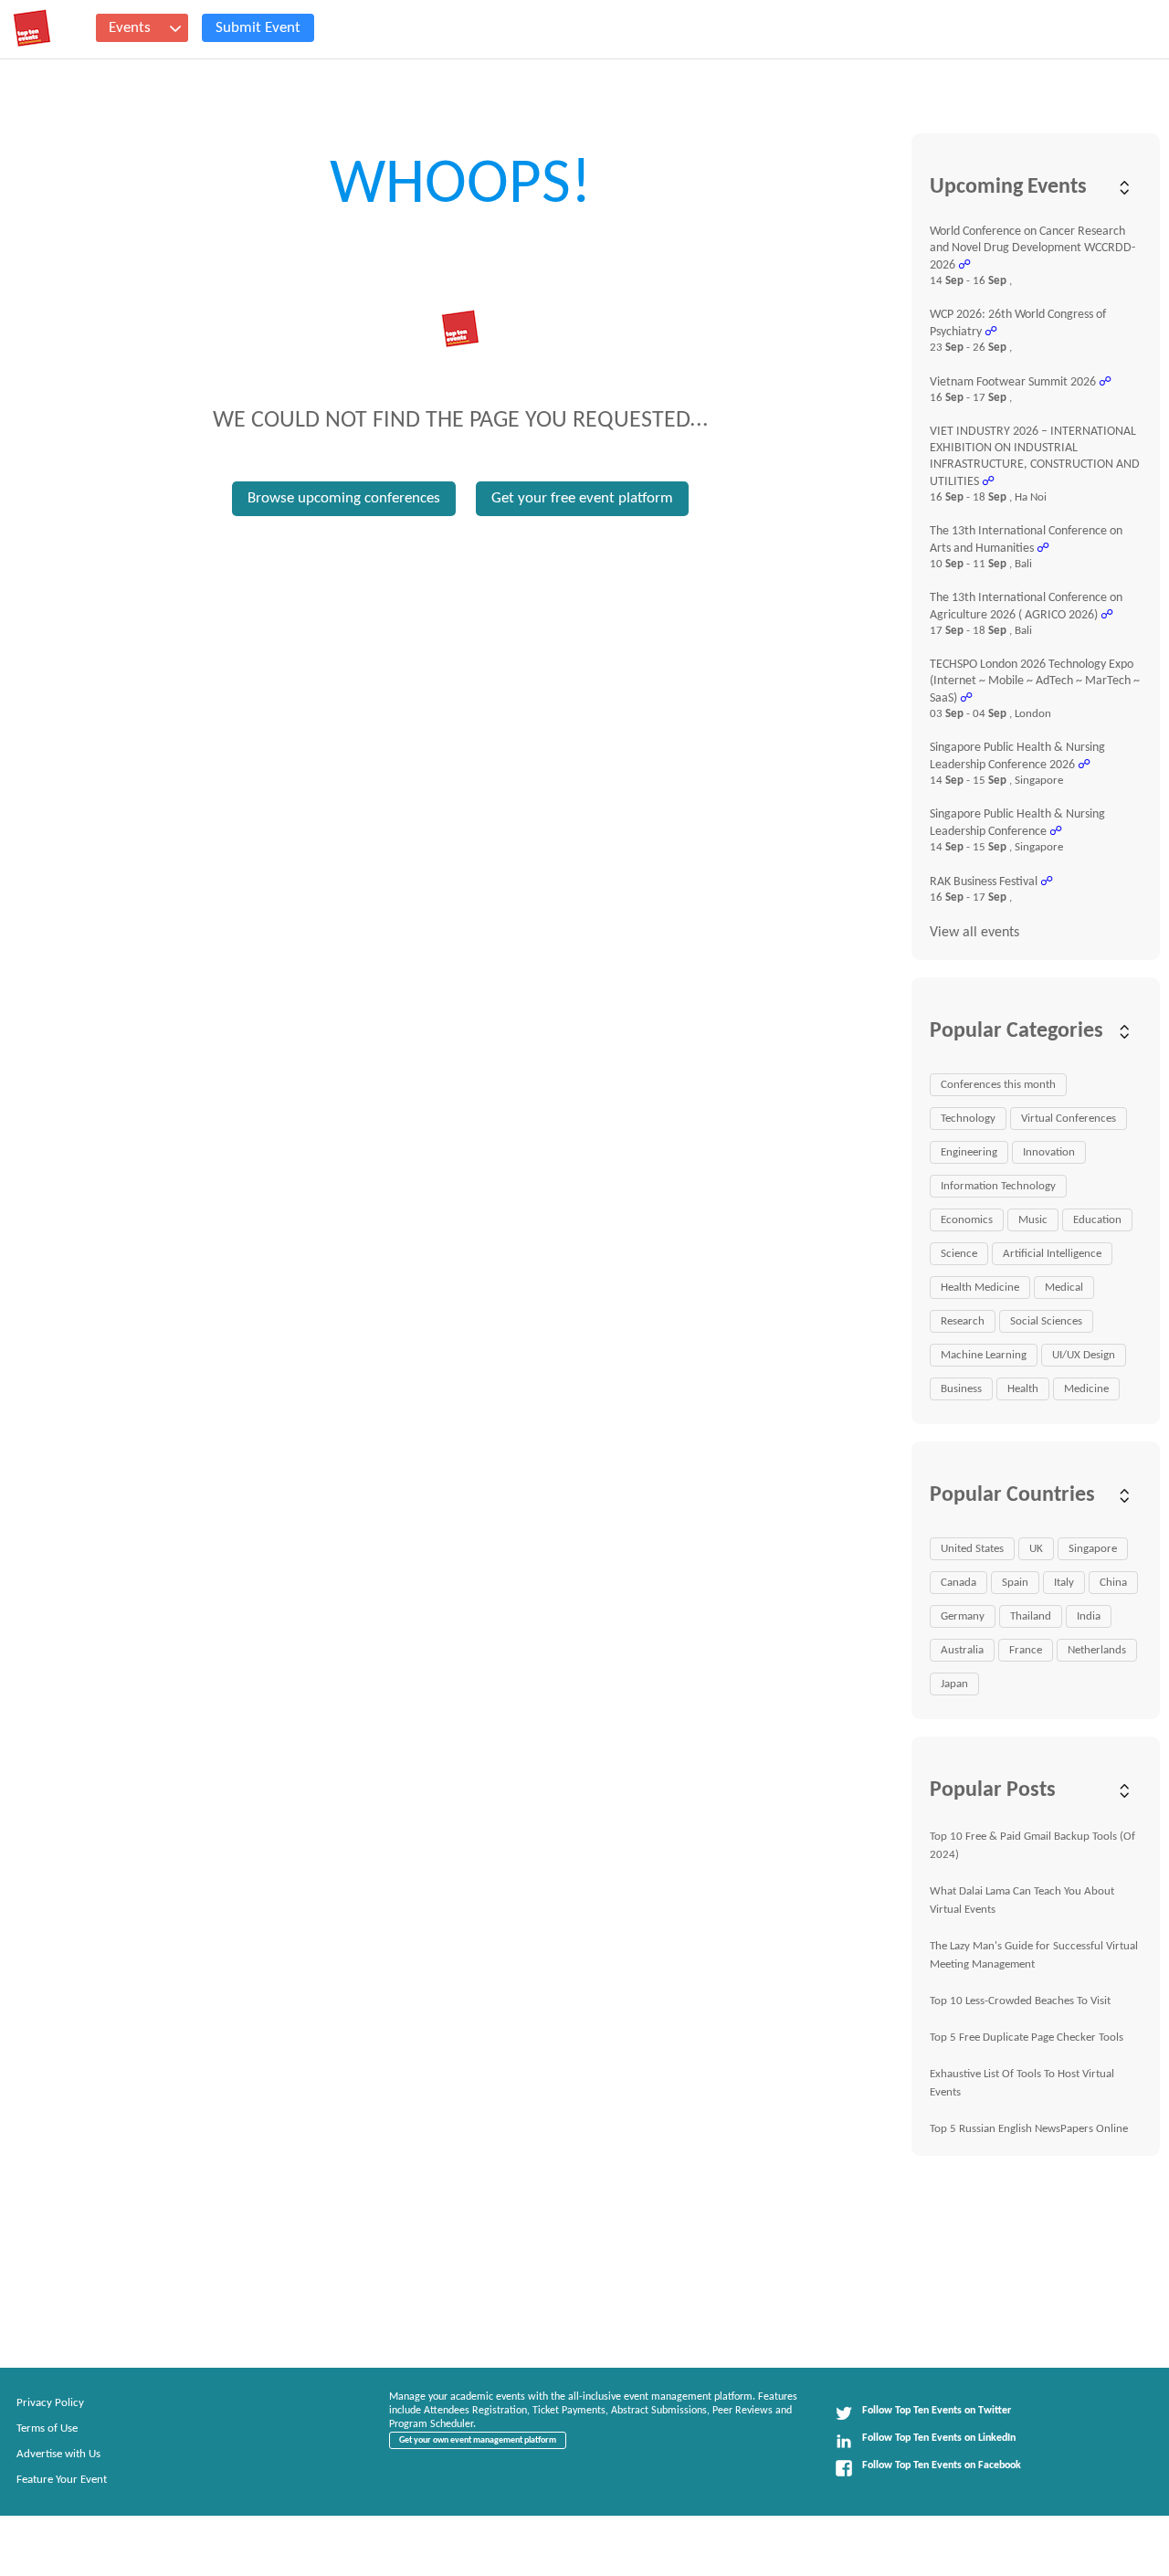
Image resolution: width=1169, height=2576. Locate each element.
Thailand (1031, 1616)
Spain (1015, 1583)
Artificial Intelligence (1052, 1254)
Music (1033, 1220)
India (1089, 1616)
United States (972, 1549)
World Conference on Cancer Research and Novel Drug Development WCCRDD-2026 (1032, 248)
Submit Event (258, 28)
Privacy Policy (50, 2403)
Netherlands (1097, 1650)
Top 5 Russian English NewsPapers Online (1029, 2129)
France (1026, 1650)
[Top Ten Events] (32, 28)
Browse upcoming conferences (344, 498)
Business (961, 1389)
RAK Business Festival (984, 882)
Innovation (1049, 1152)
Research (963, 1321)
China (1113, 1583)
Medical (1064, 1288)
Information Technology (998, 1186)
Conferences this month (998, 1085)
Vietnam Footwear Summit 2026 (1013, 382)
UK (1036, 1549)
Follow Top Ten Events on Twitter (937, 2411)
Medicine (1086, 1389)
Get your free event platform (582, 498)
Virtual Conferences (1069, 1119)
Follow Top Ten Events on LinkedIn (939, 2438)
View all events (974, 933)
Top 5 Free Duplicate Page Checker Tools (1027, 2038)
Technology (968, 1119)
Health (1023, 1389)
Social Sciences (1046, 1321)
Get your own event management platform (478, 2440)
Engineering (969, 1152)
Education (1097, 1220)
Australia (962, 1650)
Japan (954, 1684)
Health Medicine (980, 1288)
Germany (963, 1616)
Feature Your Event (62, 2480)
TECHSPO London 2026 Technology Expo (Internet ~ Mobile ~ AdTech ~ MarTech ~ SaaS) (1035, 681)
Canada (958, 1583)
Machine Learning (984, 1355)
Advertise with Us (58, 2454)
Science (959, 1254)
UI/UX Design (1084, 1355)
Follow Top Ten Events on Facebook (942, 2465)
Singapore (1093, 1549)
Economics (967, 1220)
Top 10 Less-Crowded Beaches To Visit (1020, 2001)
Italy (1064, 1583)
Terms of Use (47, 2428)
